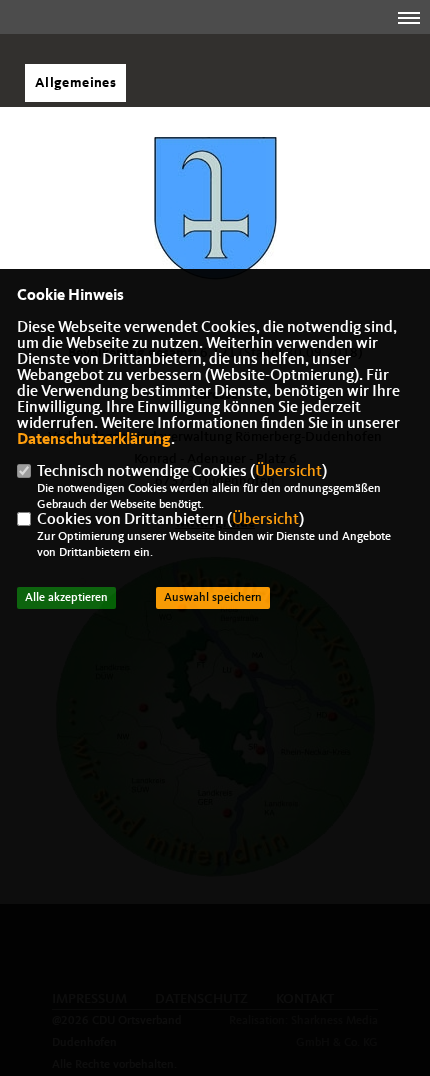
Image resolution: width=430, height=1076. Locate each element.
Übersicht (288, 472)
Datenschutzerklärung (94, 440)
